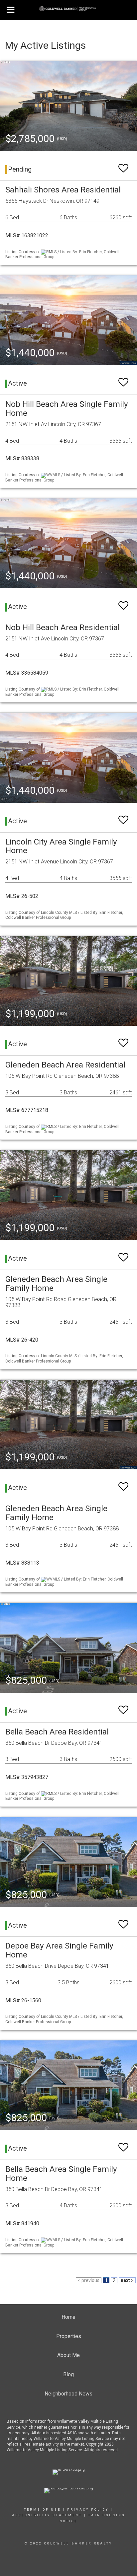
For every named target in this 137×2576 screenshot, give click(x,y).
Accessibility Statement (47, 2515)
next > (127, 2280)
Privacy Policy (88, 2510)
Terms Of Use (42, 2510)
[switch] (123, 165)
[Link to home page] (69, 9)
